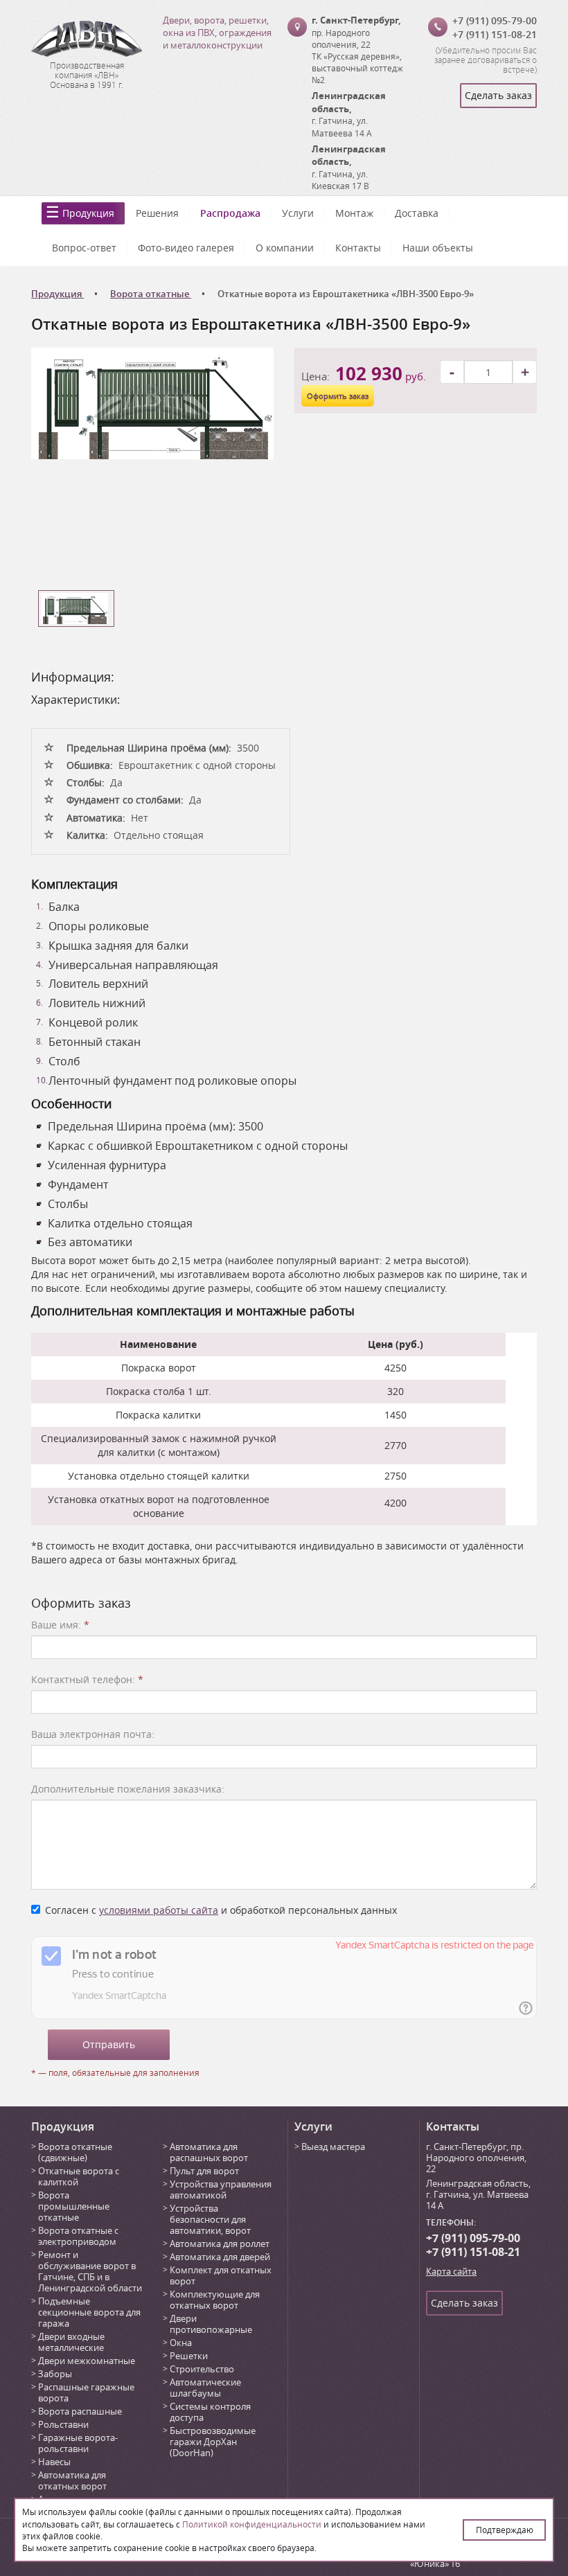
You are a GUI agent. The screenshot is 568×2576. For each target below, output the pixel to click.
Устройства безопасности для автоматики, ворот (210, 2219)
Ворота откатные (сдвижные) (75, 2152)
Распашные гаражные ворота (86, 2392)
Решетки (189, 2356)
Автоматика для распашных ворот (209, 2152)
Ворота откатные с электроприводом (78, 2236)
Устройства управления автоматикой (221, 2189)
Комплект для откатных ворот (221, 2275)
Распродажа (230, 213)
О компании (285, 248)
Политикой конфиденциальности (252, 2524)
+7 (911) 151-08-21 (495, 34)
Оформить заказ (338, 396)
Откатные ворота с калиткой (79, 2176)
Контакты (358, 248)
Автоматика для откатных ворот (72, 2480)
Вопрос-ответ (84, 248)
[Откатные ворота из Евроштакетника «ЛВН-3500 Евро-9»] (152, 402)
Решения (157, 213)
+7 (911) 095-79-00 (495, 20)
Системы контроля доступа (210, 2412)
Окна (181, 2343)
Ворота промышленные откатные (74, 2206)
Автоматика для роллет (220, 2244)
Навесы (54, 2462)
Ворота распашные (80, 2411)
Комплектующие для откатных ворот (215, 2300)
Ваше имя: (60, 1625)
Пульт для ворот (204, 2171)
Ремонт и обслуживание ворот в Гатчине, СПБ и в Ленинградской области (90, 2271)
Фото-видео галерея (186, 248)
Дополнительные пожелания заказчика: (128, 1789)
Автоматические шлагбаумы (205, 2388)
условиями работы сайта (159, 1910)
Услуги (298, 213)
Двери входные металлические (71, 2342)
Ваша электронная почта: (93, 1734)
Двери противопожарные (211, 2324)
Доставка (417, 213)
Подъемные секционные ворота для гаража (89, 2312)
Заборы (55, 2374)
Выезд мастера (333, 2147)
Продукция (88, 213)
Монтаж (354, 213)
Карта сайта (451, 2271)
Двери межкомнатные (87, 2361)
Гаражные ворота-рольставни (78, 2443)
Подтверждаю (505, 2530)
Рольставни (63, 2424)
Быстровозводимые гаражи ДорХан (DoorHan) (213, 2442)
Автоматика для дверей (220, 2257)
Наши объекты (438, 248)
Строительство (202, 2369)
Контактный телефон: (87, 1679)
